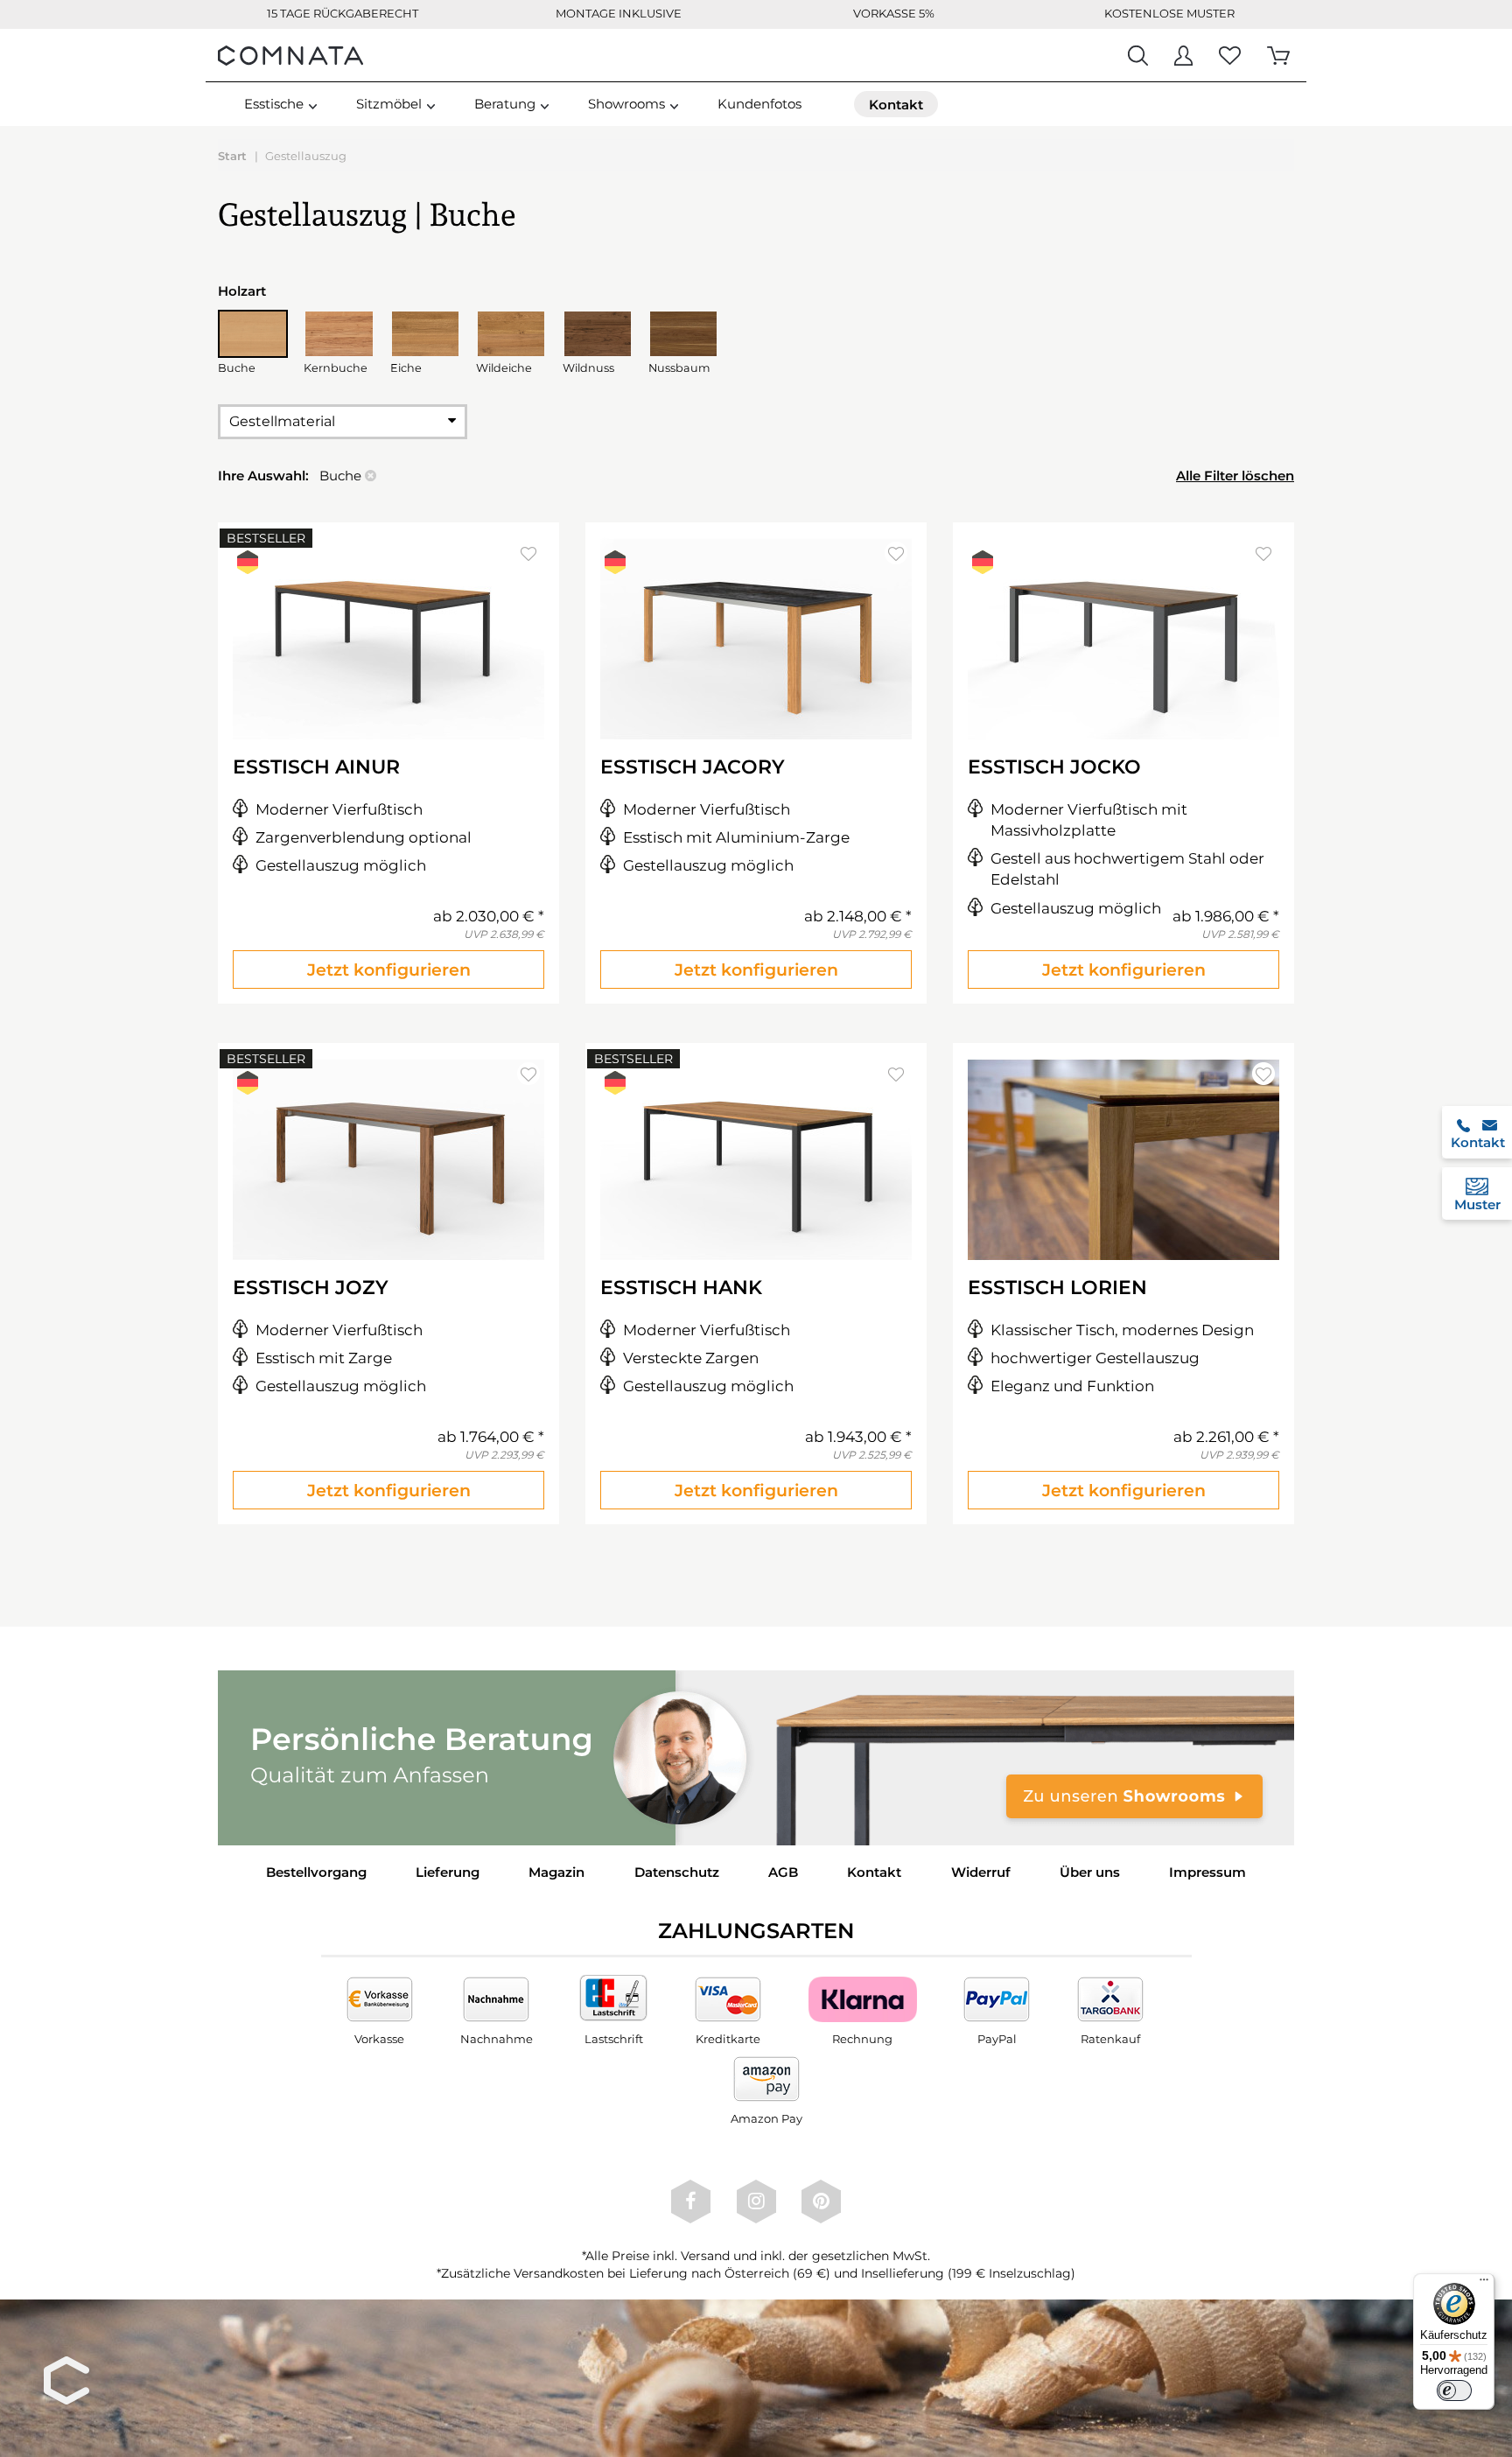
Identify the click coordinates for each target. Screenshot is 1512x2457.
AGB (783, 1872)
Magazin (556, 1872)
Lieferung (448, 1872)
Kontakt (874, 1872)
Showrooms (626, 104)
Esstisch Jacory (693, 767)
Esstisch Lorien (1057, 1288)
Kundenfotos (759, 104)
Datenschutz (677, 1872)
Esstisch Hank (681, 1288)
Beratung (505, 104)
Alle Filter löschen (1235, 476)
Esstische (274, 104)
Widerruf (981, 1872)
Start (232, 156)
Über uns (1090, 1872)
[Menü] (1484, 2284)
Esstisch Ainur (316, 767)
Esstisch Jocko (1054, 767)
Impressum (1207, 1872)
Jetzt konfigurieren (389, 970)
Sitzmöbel (389, 104)
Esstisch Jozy (311, 1288)
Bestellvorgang (316, 1872)
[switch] (1454, 2390)
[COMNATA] (290, 55)
